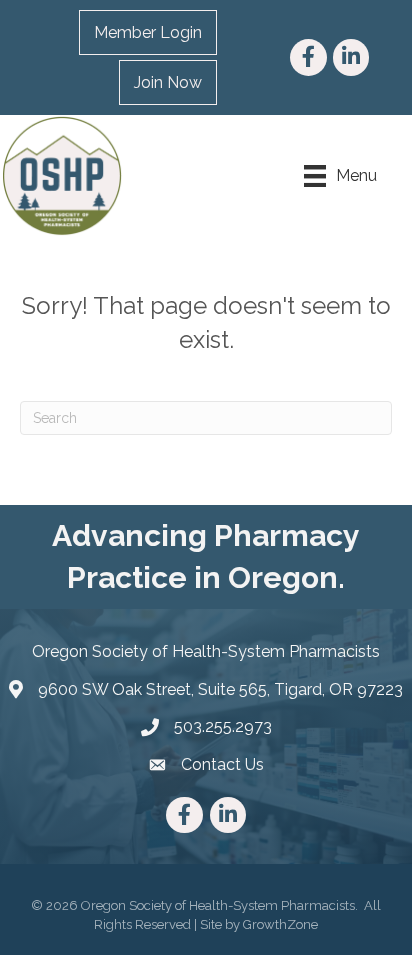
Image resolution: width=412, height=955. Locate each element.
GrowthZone (280, 924)
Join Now (168, 82)
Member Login (148, 32)
